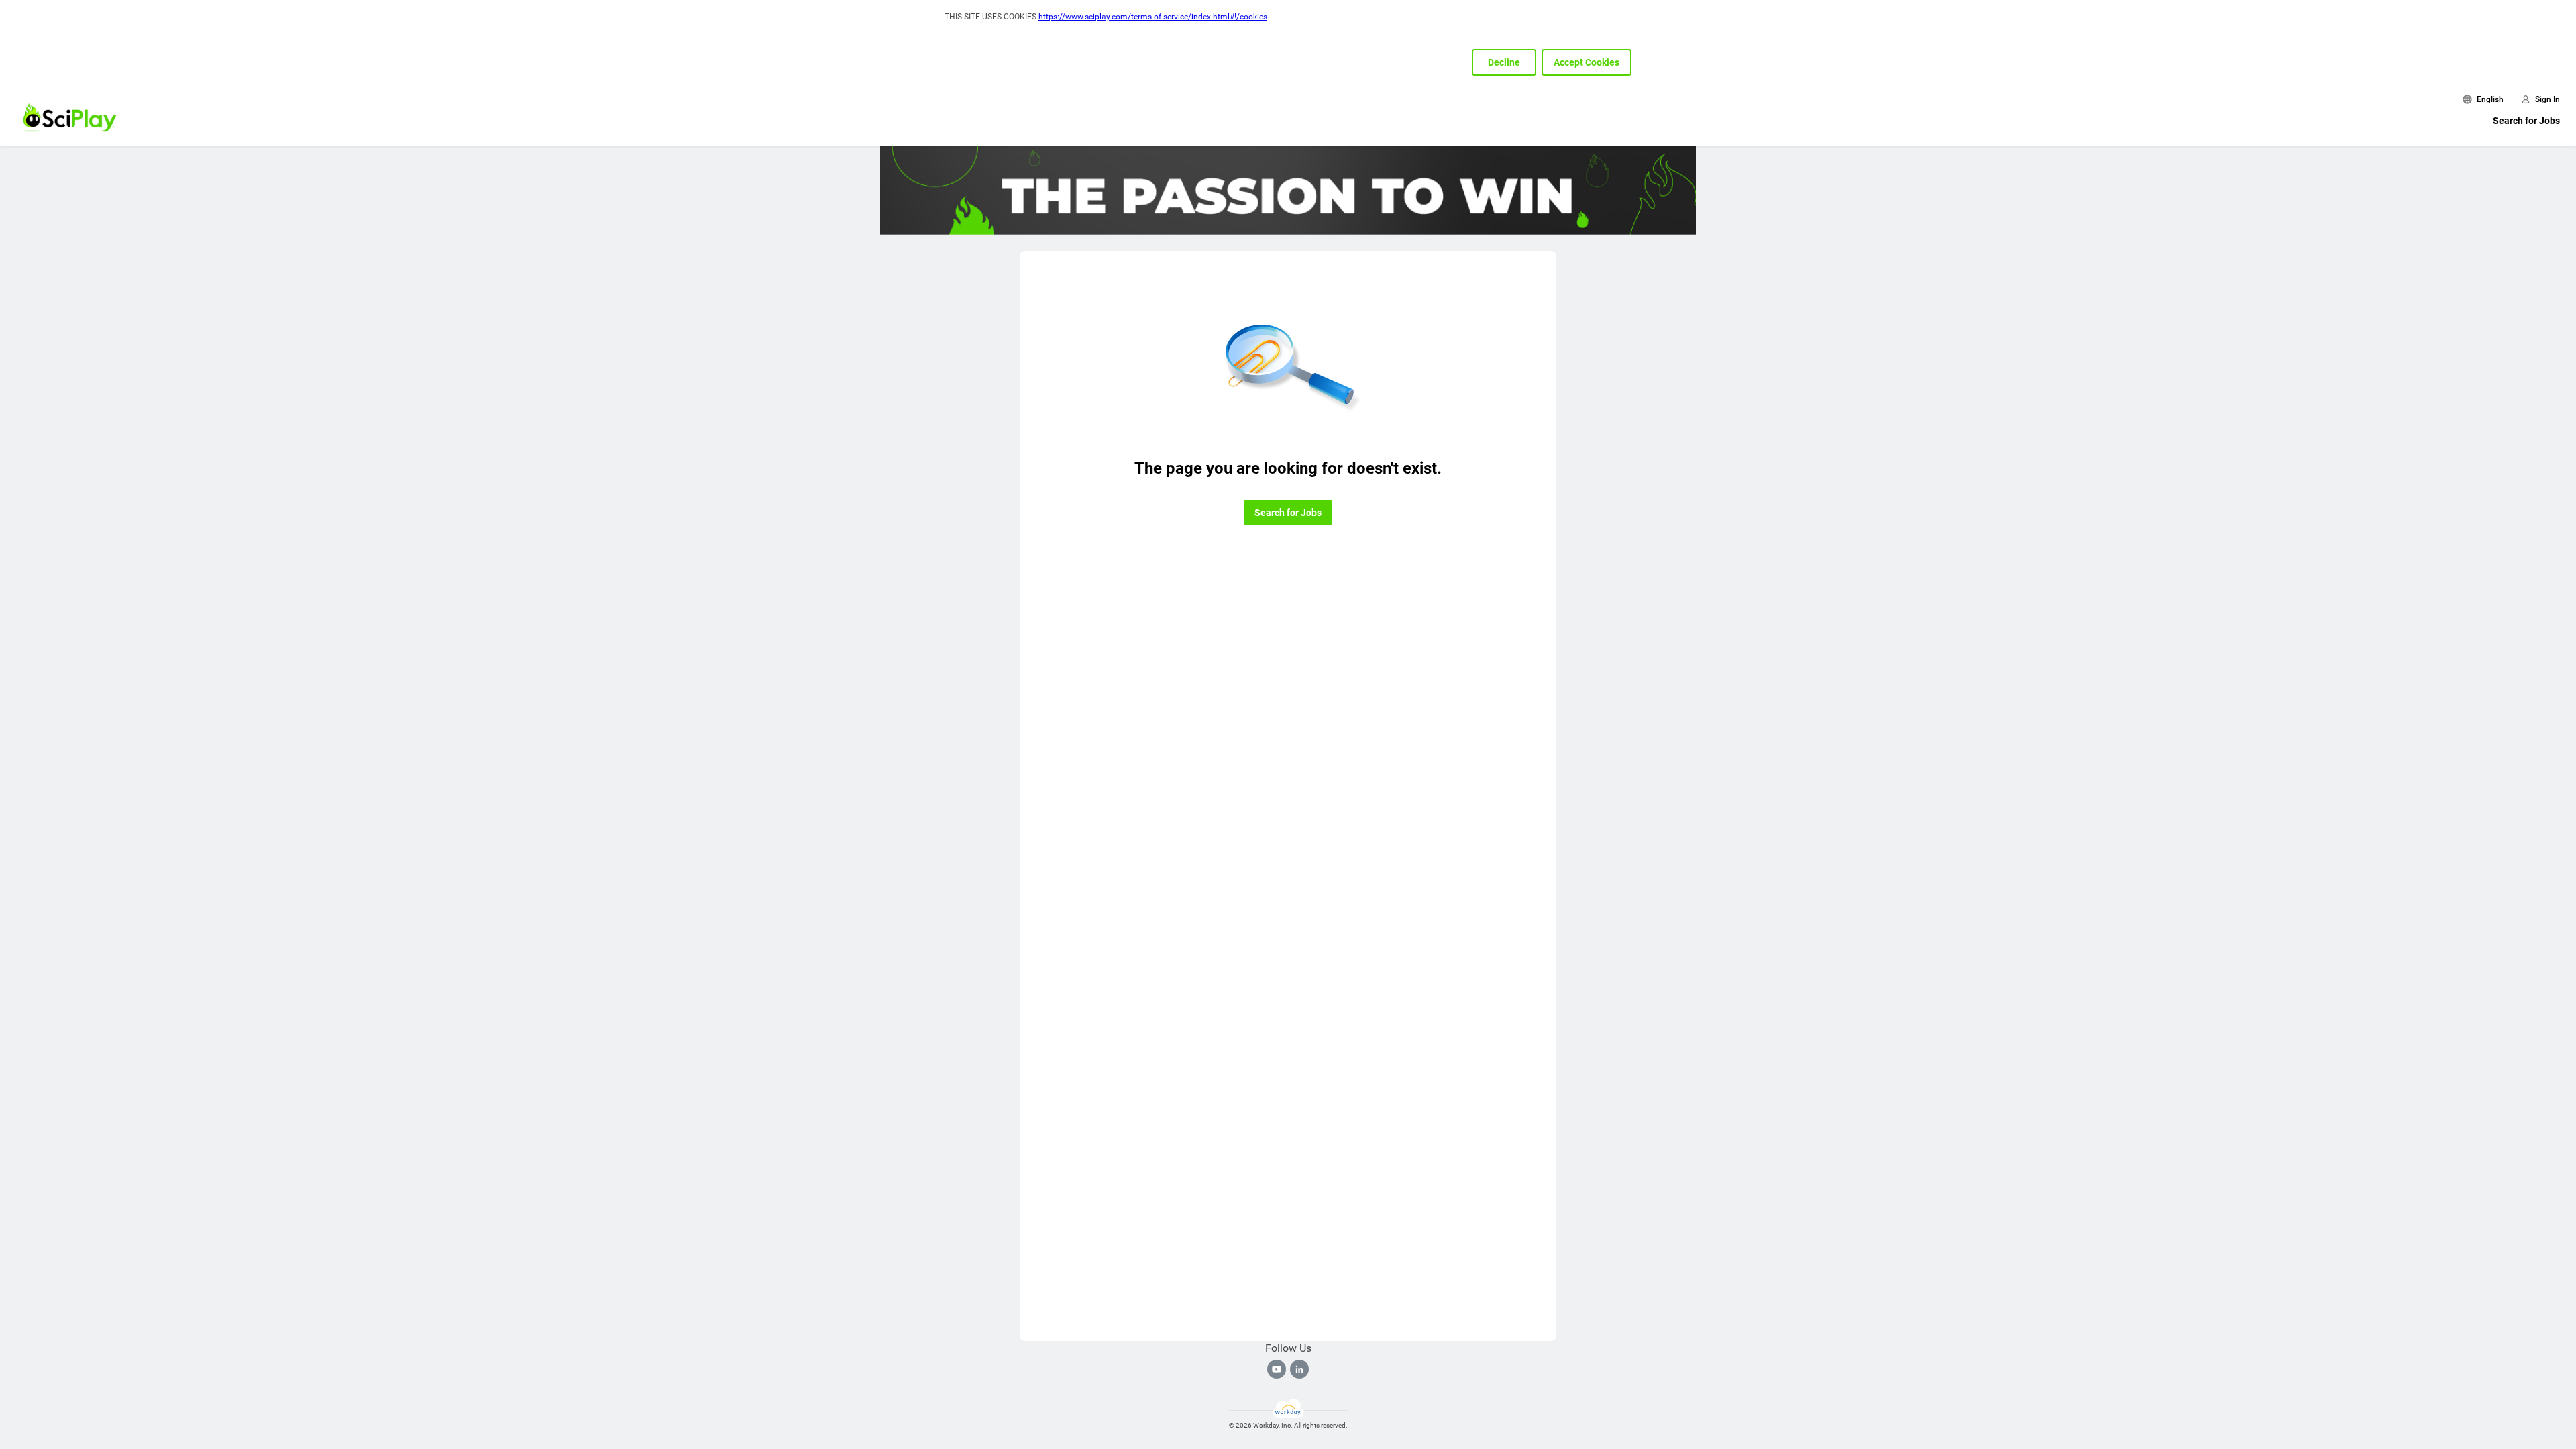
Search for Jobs (2526, 121)
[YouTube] (1277, 1369)
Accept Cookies (1587, 62)
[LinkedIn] (1299, 1369)
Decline (1504, 62)
